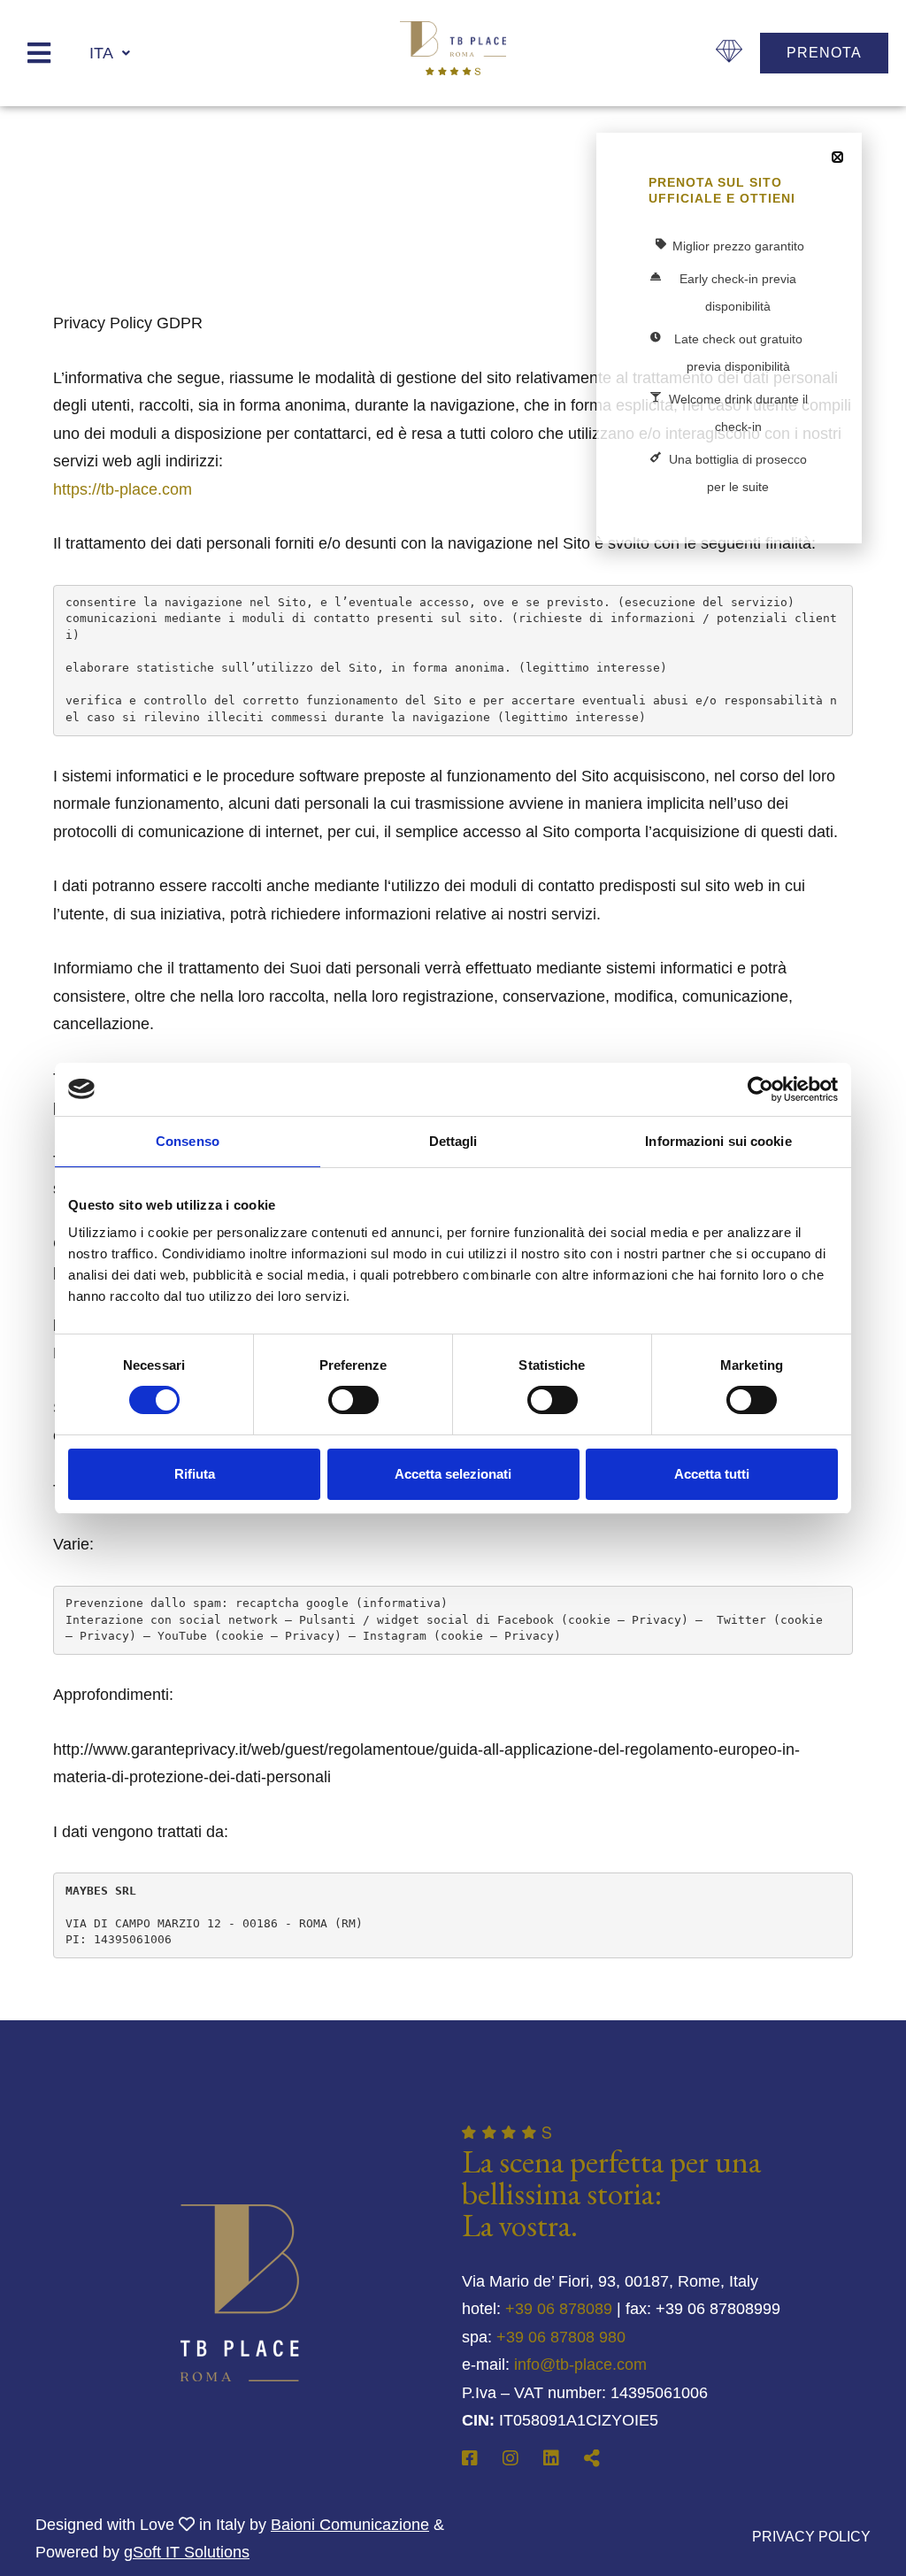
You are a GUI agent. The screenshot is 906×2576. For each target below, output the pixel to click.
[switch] (353, 1400)
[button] (837, 157)
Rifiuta (195, 1474)
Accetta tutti (712, 1474)
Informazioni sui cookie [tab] (718, 1141)
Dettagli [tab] (453, 1141)
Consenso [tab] (188, 1141)
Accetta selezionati (453, 1474)
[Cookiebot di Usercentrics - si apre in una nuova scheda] (760, 1089)
